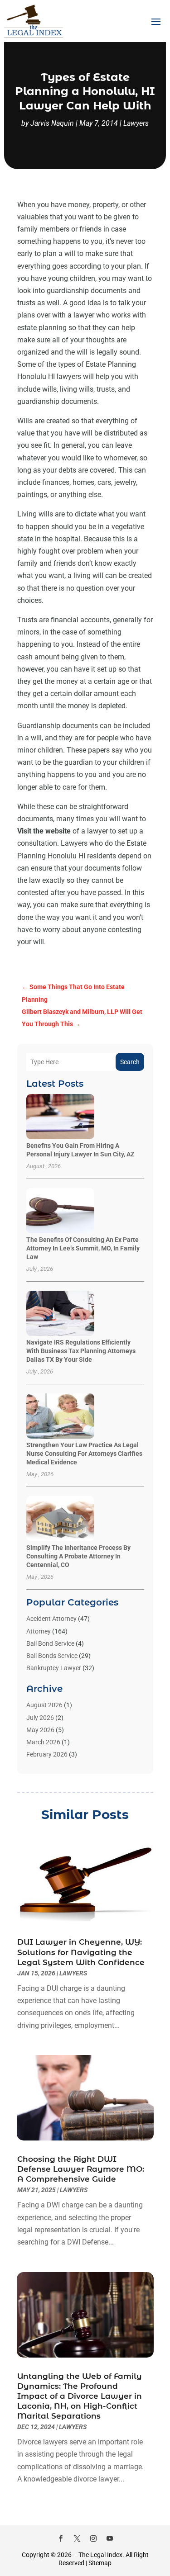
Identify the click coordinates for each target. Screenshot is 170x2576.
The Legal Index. (101, 2555)
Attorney (39, 1631)
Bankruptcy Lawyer (54, 1668)
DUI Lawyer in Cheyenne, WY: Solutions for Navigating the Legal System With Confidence (81, 1952)
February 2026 (47, 1754)
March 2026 (43, 1742)
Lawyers (136, 123)
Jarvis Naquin (52, 123)
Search (130, 1062)
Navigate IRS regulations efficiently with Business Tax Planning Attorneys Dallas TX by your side (81, 1351)
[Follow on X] (77, 2538)
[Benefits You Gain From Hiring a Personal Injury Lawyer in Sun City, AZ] (60, 1117)
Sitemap (100, 2563)
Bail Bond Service (50, 1643)
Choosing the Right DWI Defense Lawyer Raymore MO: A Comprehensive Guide (81, 2169)
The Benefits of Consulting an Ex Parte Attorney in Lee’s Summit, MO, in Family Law (83, 1248)
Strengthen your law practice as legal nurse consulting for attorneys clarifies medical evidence (84, 1454)
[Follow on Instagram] (93, 2538)
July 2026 (40, 1718)
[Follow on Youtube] (110, 2538)
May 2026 (40, 1730)
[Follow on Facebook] (61, 2538)
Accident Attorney (51, 1619)
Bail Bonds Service (52, 1656)
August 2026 (44, 1705)
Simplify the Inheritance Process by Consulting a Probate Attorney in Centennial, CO (78, 1556)
